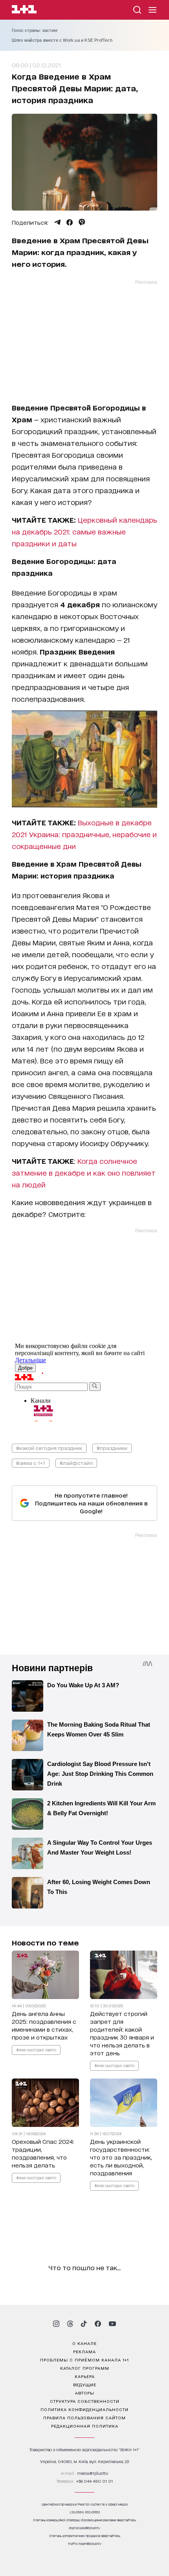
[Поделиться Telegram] (57, 222)
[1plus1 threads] (70, 2324)
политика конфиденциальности (84, 2409)
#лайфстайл (76, 1463)
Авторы (85, 2393)
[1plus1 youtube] (112, 2324)
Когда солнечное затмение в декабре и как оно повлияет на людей (84, 1172)
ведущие (85, 2384)
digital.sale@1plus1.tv (84, 2528)
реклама (84, 2351)
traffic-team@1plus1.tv (85, 2544)
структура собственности (85, 2401)
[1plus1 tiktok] (84, 2324)
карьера (85, 2376)
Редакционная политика (85, 2426)
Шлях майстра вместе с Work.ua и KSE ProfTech (62, 40)
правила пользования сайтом (84, 2417)
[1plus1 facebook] (98, 2324)
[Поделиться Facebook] (70, 222)
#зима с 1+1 (31, 1463)
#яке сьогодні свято (36, 2049)
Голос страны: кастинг (35, 30)
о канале (84, 2343)
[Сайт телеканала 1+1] (24, 10)
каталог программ (85, 2368)
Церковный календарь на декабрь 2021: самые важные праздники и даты (84, 531)
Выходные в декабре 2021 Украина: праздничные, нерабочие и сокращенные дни (84, 834)
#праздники (112, 1448)
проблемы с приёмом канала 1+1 (84, 2360)
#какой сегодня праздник (49, 1448)
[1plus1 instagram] (56, 2324)
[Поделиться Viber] (82, 222)
